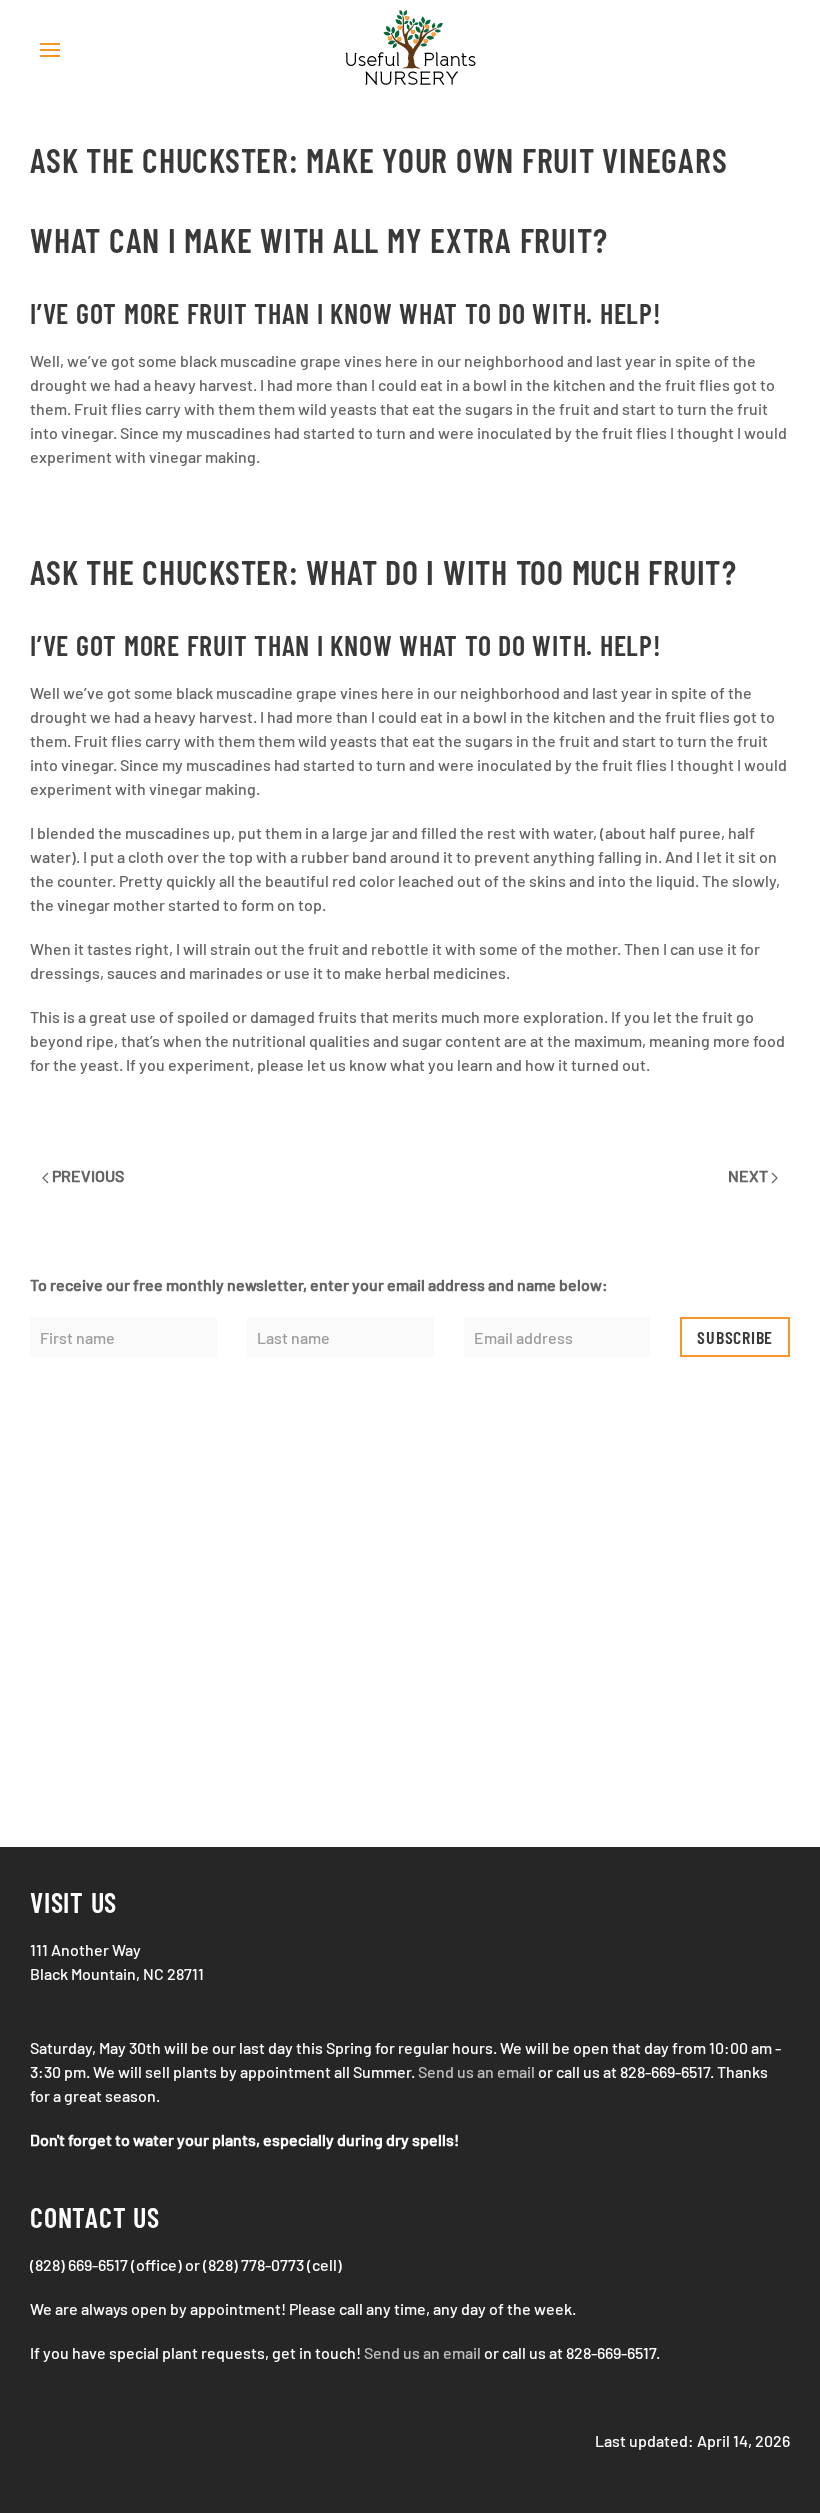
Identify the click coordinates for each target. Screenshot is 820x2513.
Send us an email (476, 2071)
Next (749, 1175)
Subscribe (735, 1337)
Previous (86, 1175)
